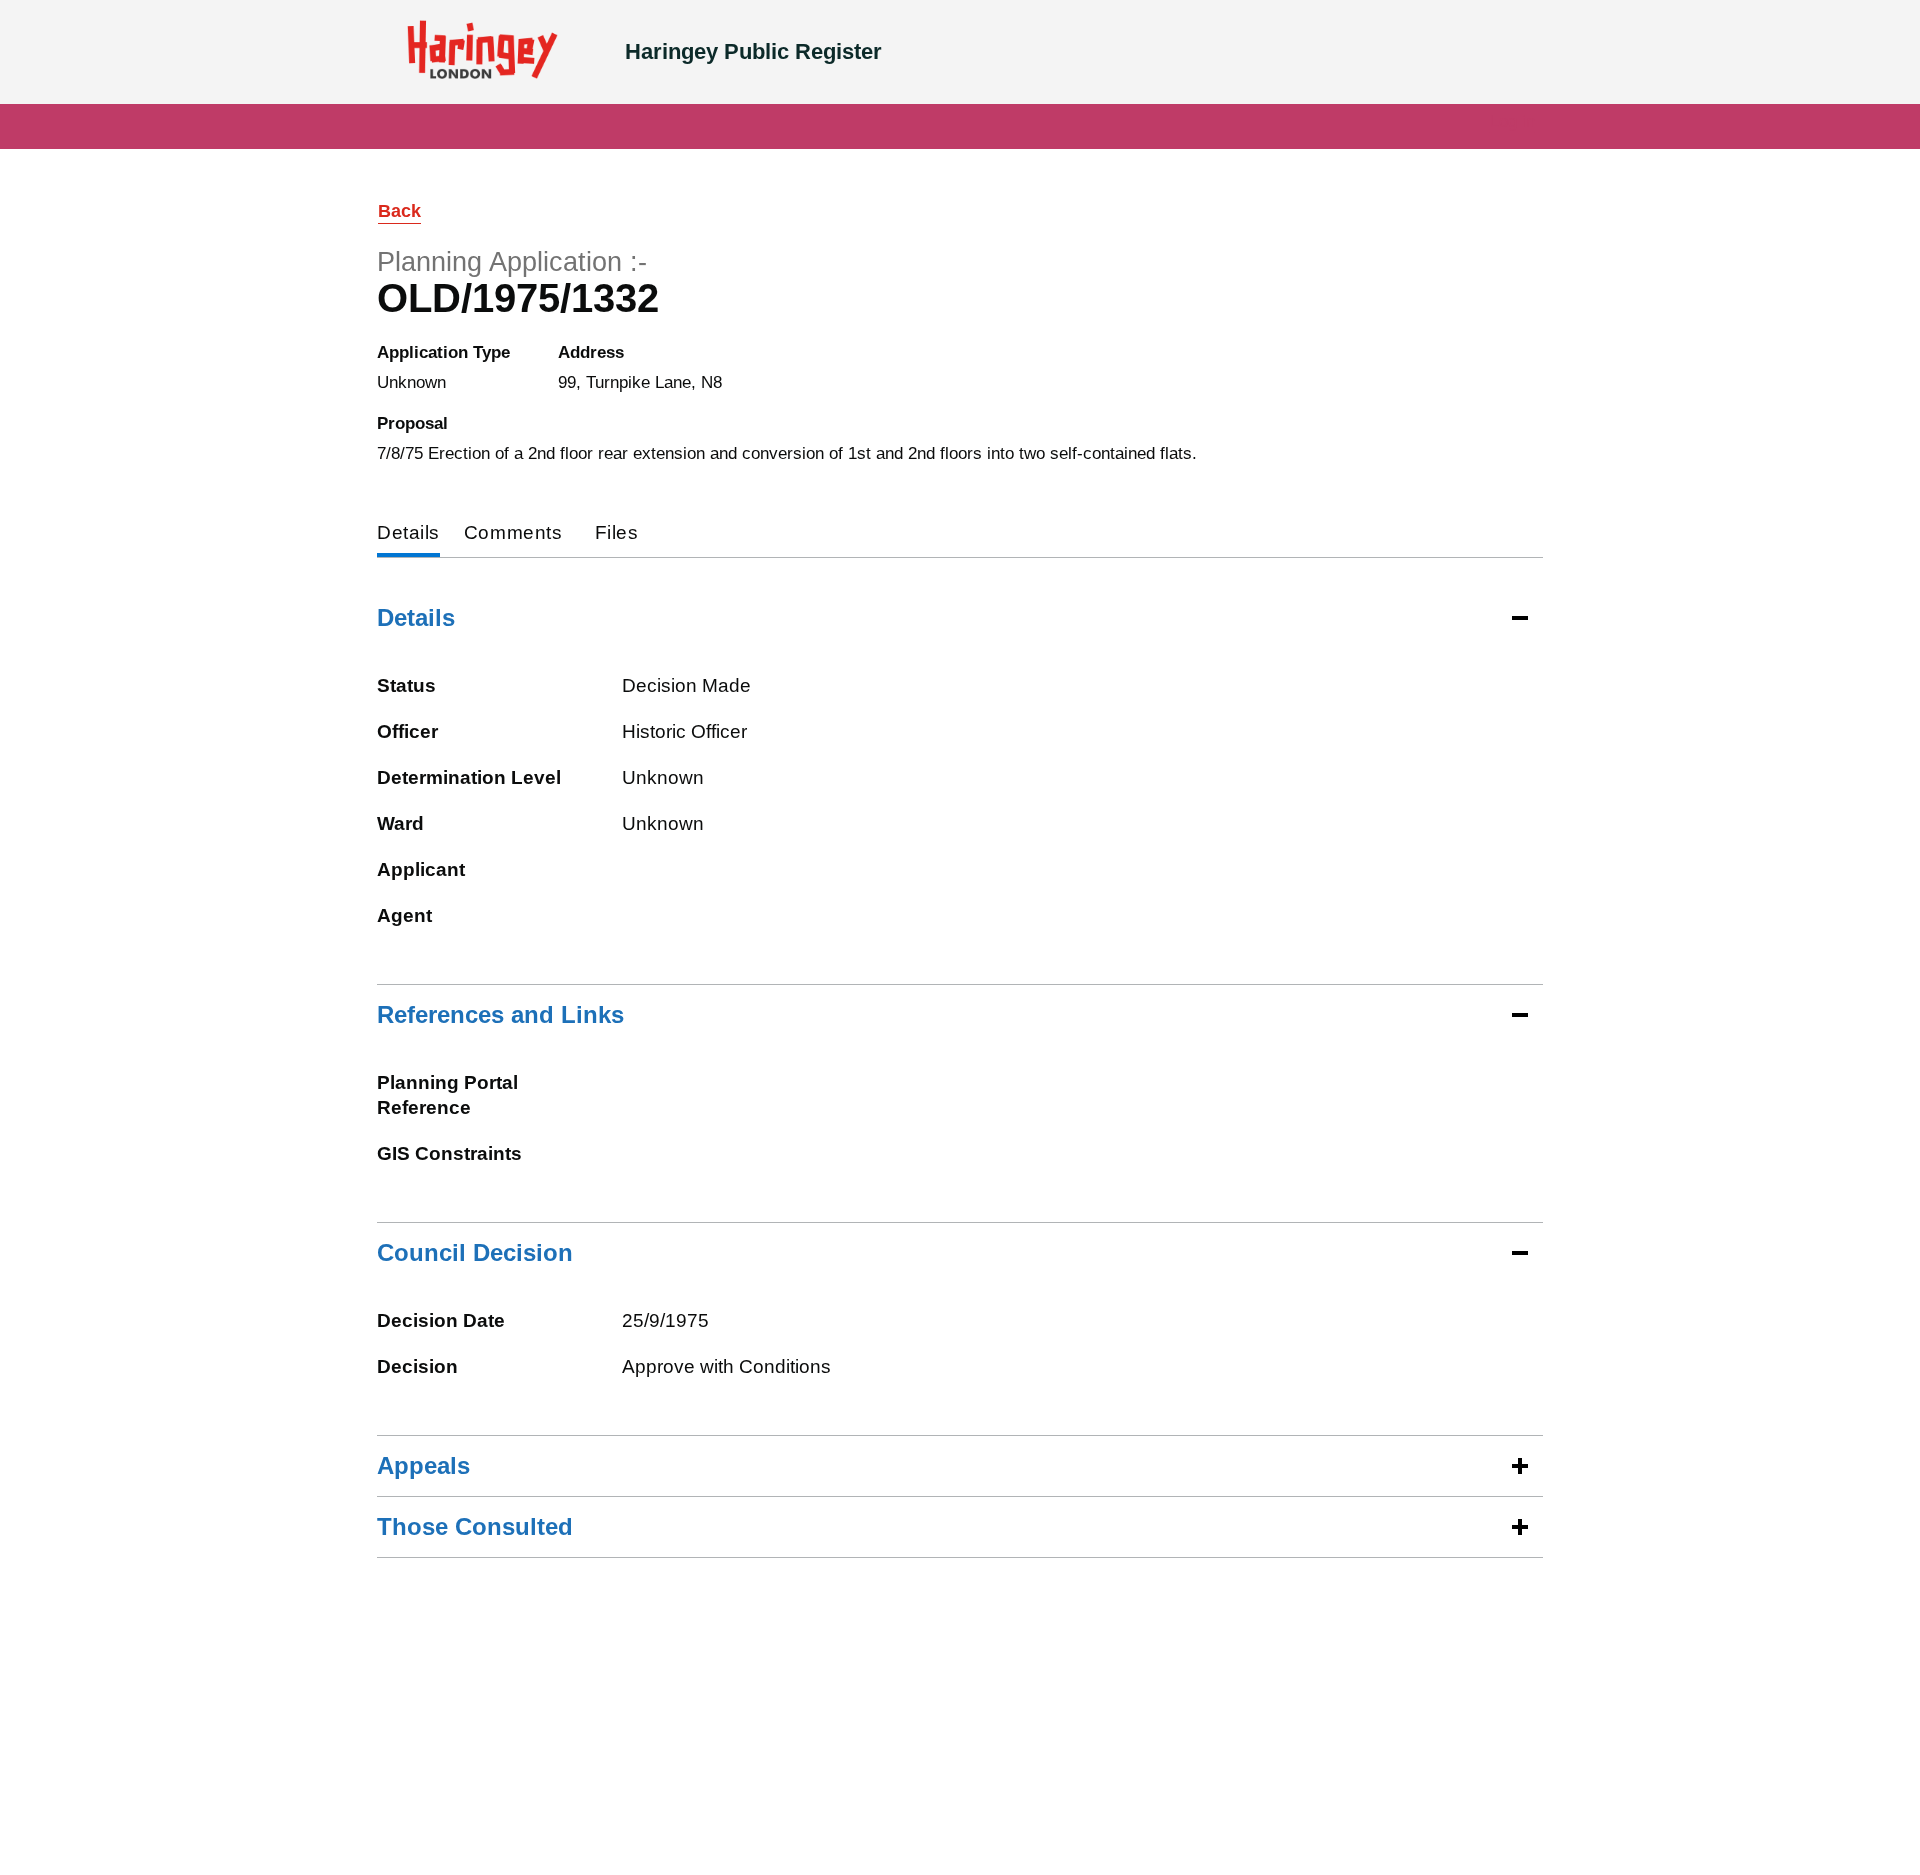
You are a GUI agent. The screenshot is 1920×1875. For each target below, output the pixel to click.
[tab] (408, 534)
